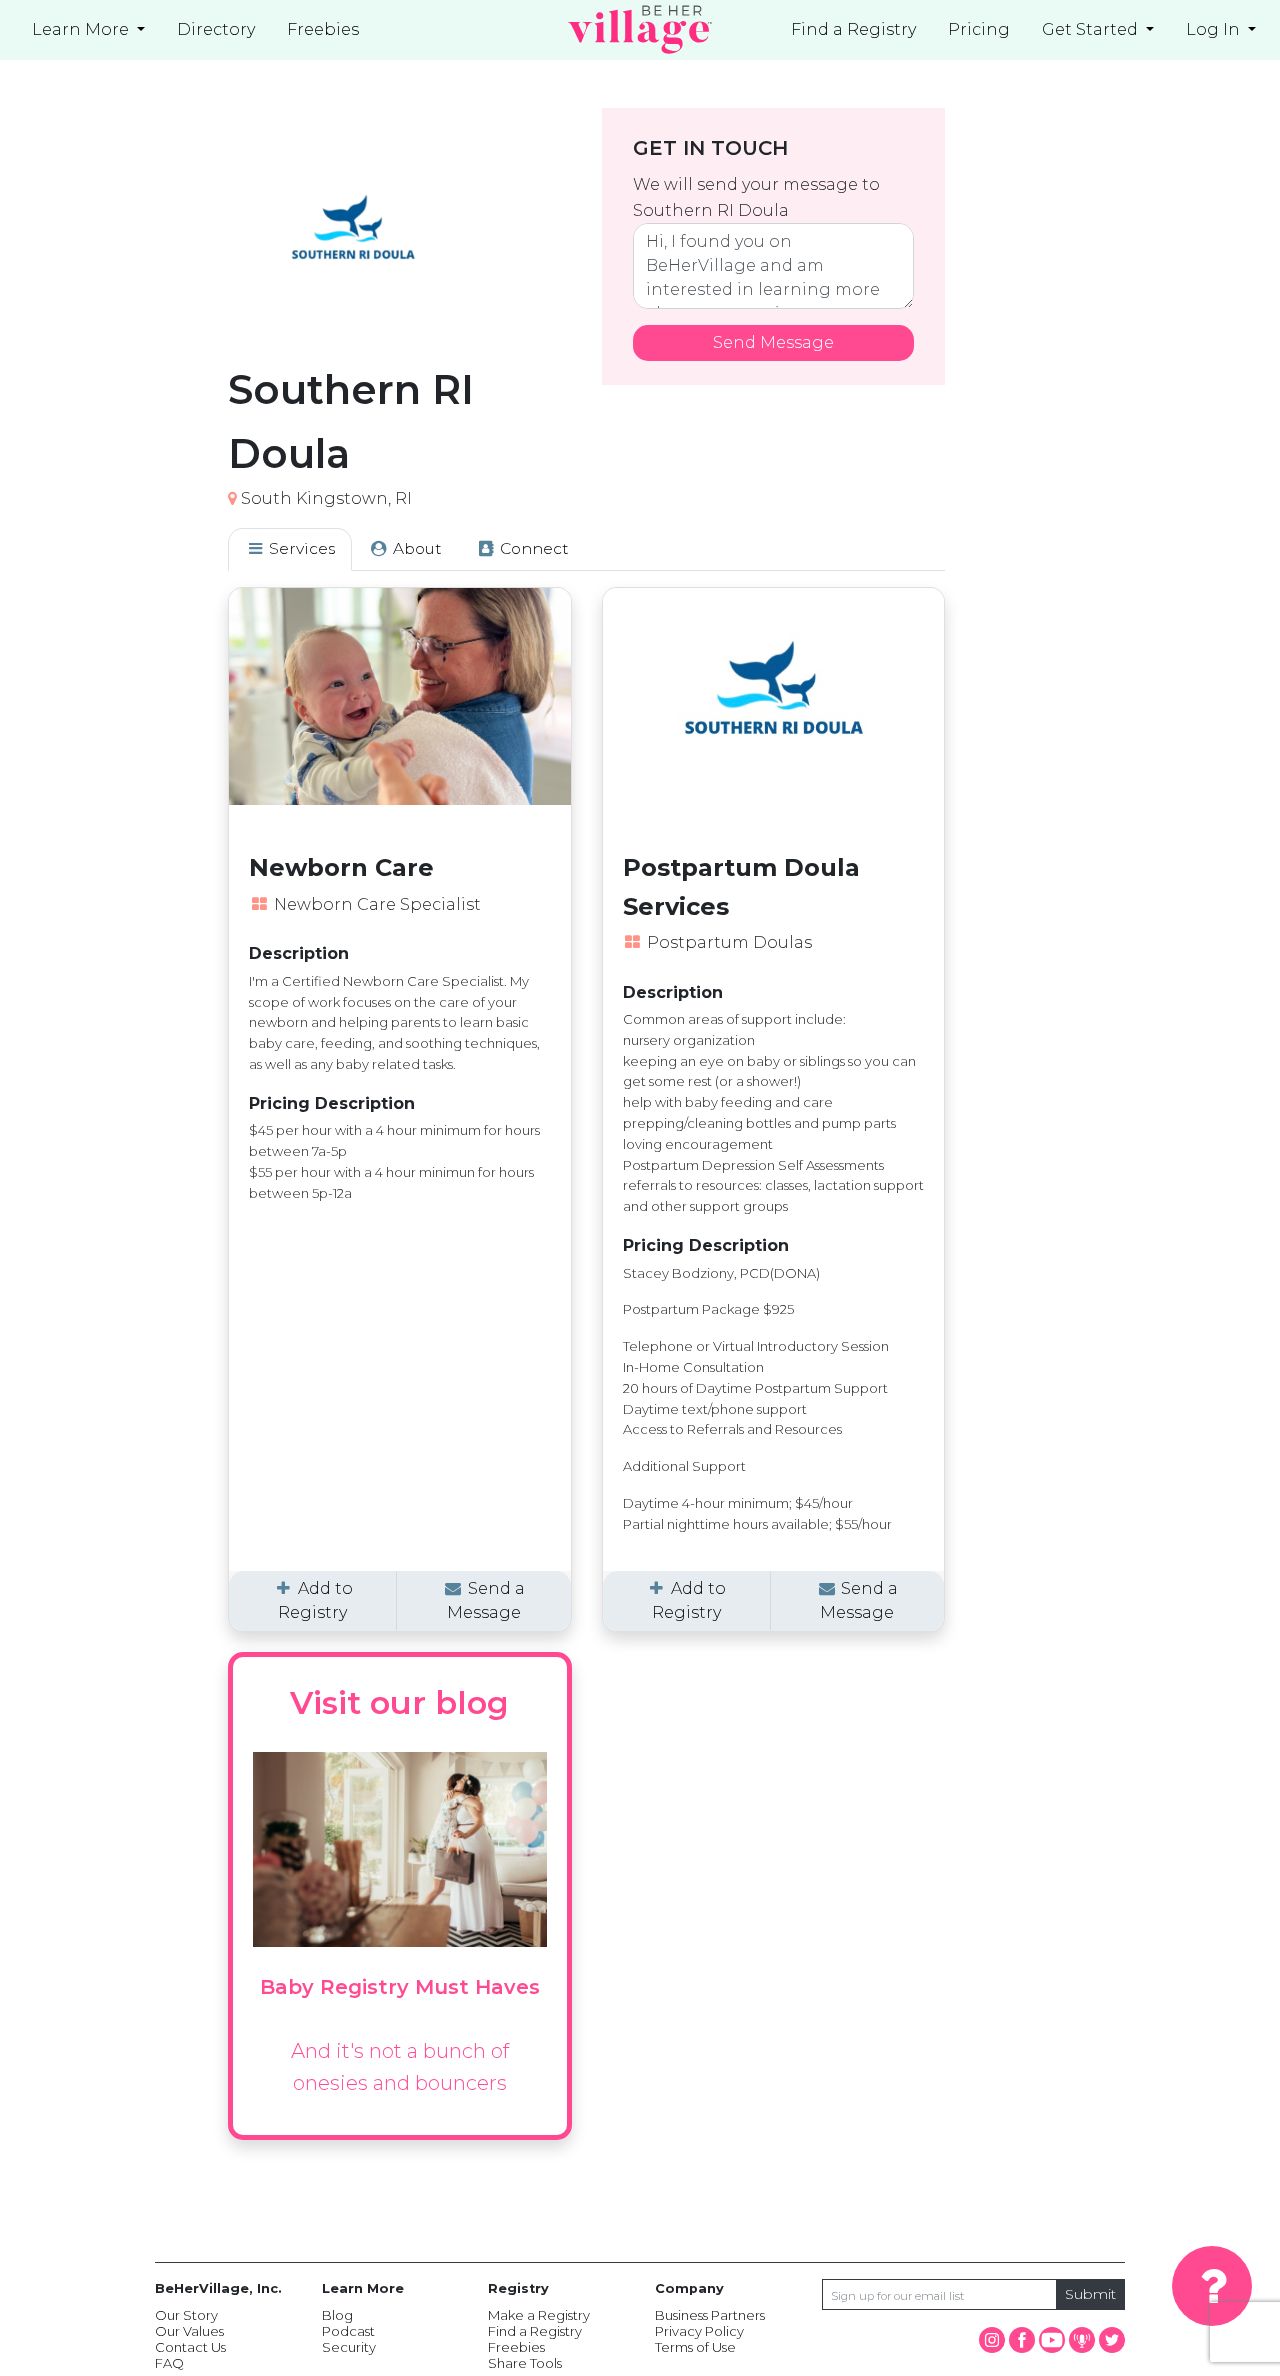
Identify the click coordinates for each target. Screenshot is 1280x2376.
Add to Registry (315, 1600)
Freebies (516, 2347)
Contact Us (190, 2347)
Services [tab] (300, 548)
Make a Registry (539, 2315)
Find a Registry (853, 29)
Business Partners (710, 2315)
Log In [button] (1215, 29)
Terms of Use (695, 2347)
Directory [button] (216, 29)
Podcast (348, 2331)
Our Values (189, 2331)
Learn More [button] (82, 29)
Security (349, 2347)
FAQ (169, 2363)
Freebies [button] (323, 29)
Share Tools (525, 2363)
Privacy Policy (699, 2331)
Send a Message (486, 1600)
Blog (337, 2315)
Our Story (186, 2315)
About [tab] (415, 548)
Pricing (979, 29)
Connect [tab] (532, 548)
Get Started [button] (1092, 29)
